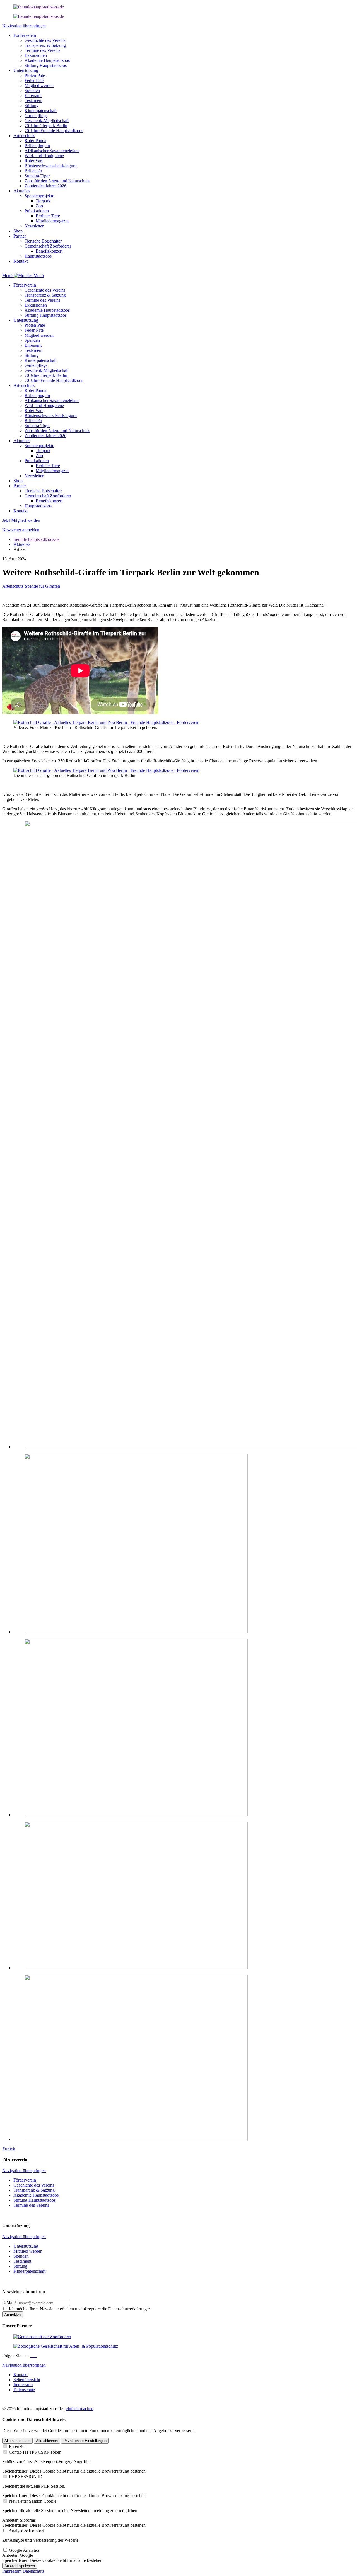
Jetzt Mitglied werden (21, 520)
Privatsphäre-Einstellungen (85, 2441)
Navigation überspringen (24, 26)
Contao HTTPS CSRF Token (35, 2452)
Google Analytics (24, 2550)
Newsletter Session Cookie (33, 2501)
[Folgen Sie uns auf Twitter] (35, 2356)
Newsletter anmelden (21, 530)
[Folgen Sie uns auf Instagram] (33, 2356)
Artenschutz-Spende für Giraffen (31, 586)
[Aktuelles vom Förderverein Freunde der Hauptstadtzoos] (39, 7)
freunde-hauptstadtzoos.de (36, 539)
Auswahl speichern (20, 2566)
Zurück (9, 2149)
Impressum (12, 2571)
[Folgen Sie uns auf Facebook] (31, 2356)
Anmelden (13, 2314)
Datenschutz (33, 2571)
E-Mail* (9, 2303)
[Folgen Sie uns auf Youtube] (37, 2356)
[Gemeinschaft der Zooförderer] (42, 2337)
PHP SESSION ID (26, 2477)
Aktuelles (22, 544)
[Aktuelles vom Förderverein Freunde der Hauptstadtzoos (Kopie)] (39, 16)
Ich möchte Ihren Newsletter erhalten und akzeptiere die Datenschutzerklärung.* (79, 2309)
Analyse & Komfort (26, 2531)
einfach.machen (80, 2409)
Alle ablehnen (47, 2441)
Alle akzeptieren (17, 2441)
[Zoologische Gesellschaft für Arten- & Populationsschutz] (66, 2346)
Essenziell (18, 2447)
